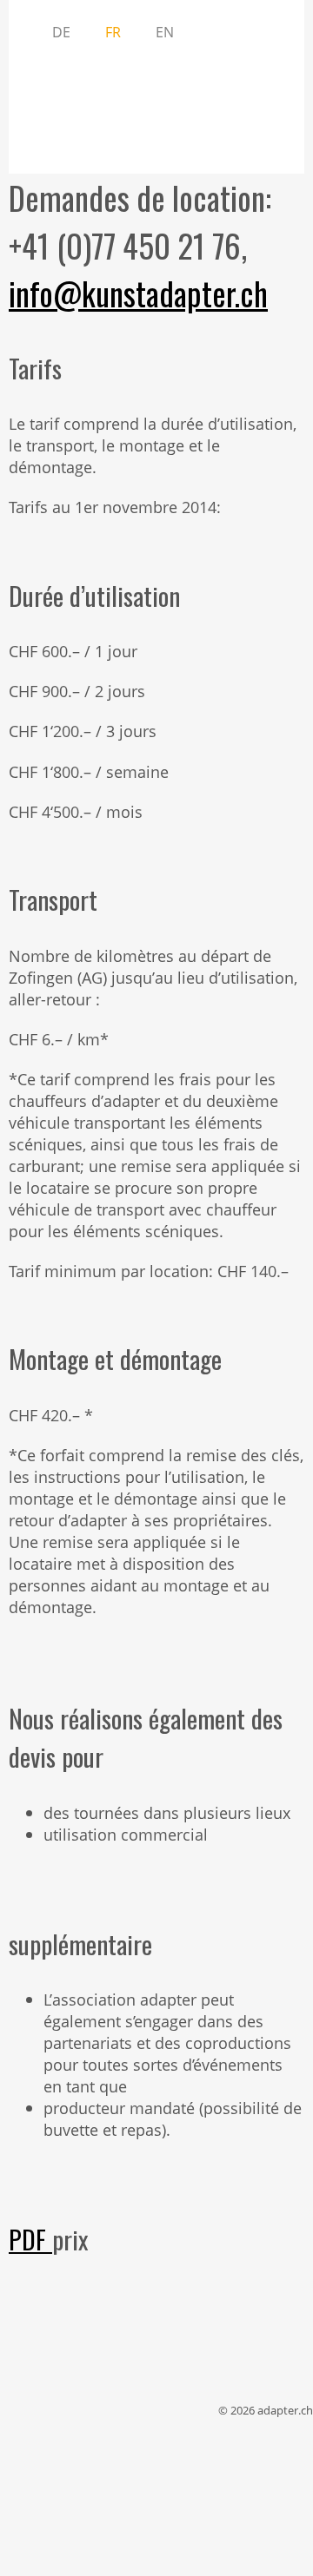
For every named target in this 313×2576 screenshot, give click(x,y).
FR (113, 32)
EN (165, 32)
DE (61, 32)
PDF (30, 2239)
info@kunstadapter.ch (138, 293)
